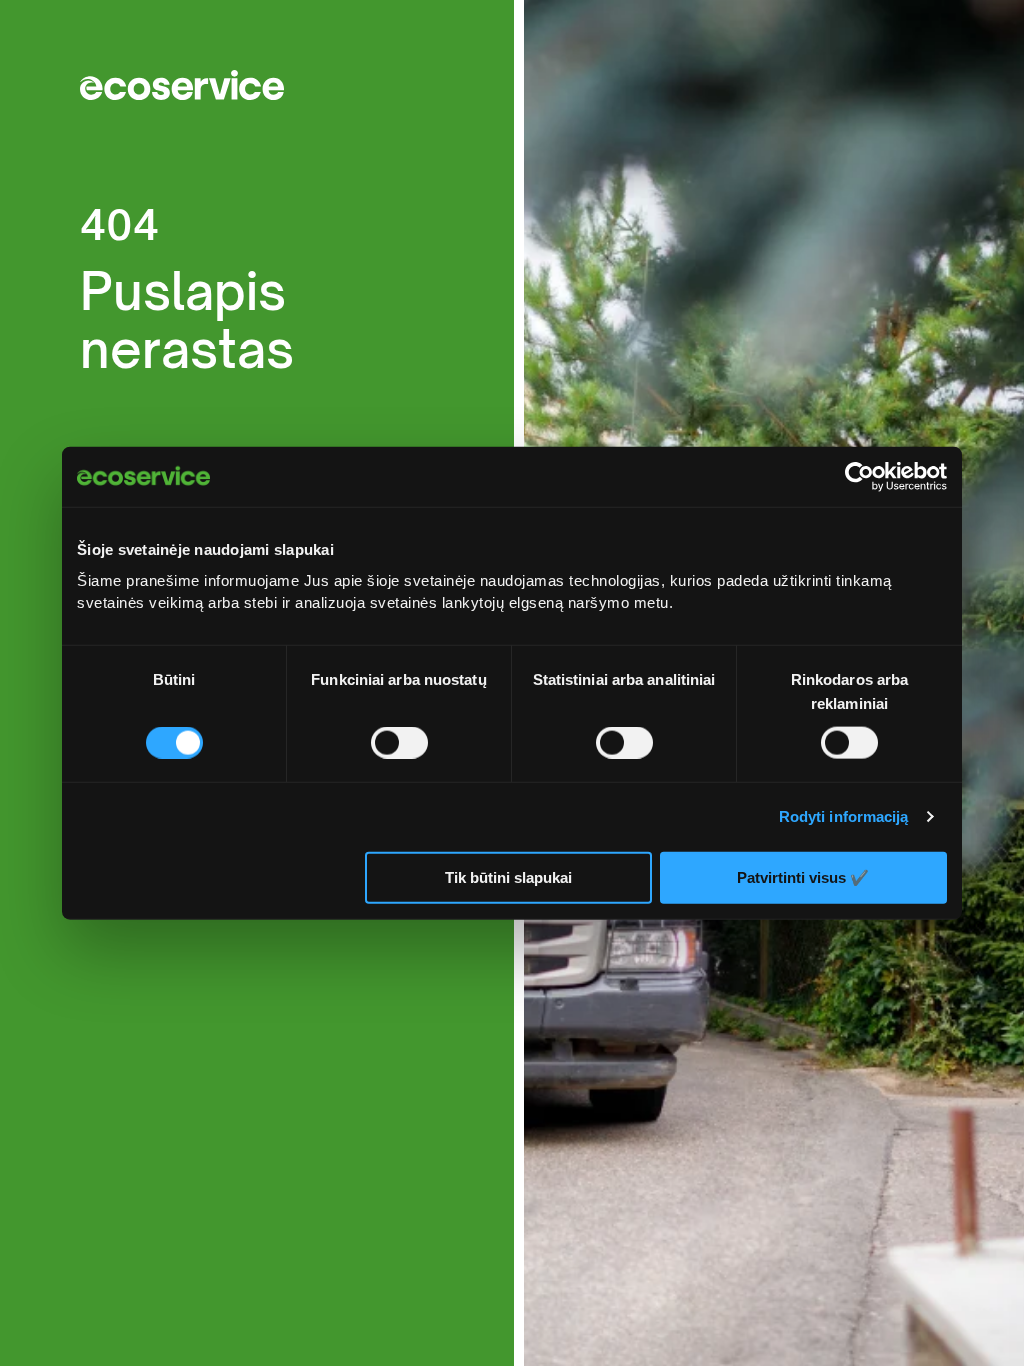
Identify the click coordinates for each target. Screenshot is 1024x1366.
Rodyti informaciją (844, 816)
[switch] (399, 743)
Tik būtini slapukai (508, 877)
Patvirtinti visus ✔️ (803, 876)
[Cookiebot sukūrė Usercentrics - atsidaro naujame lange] (859, 477)
